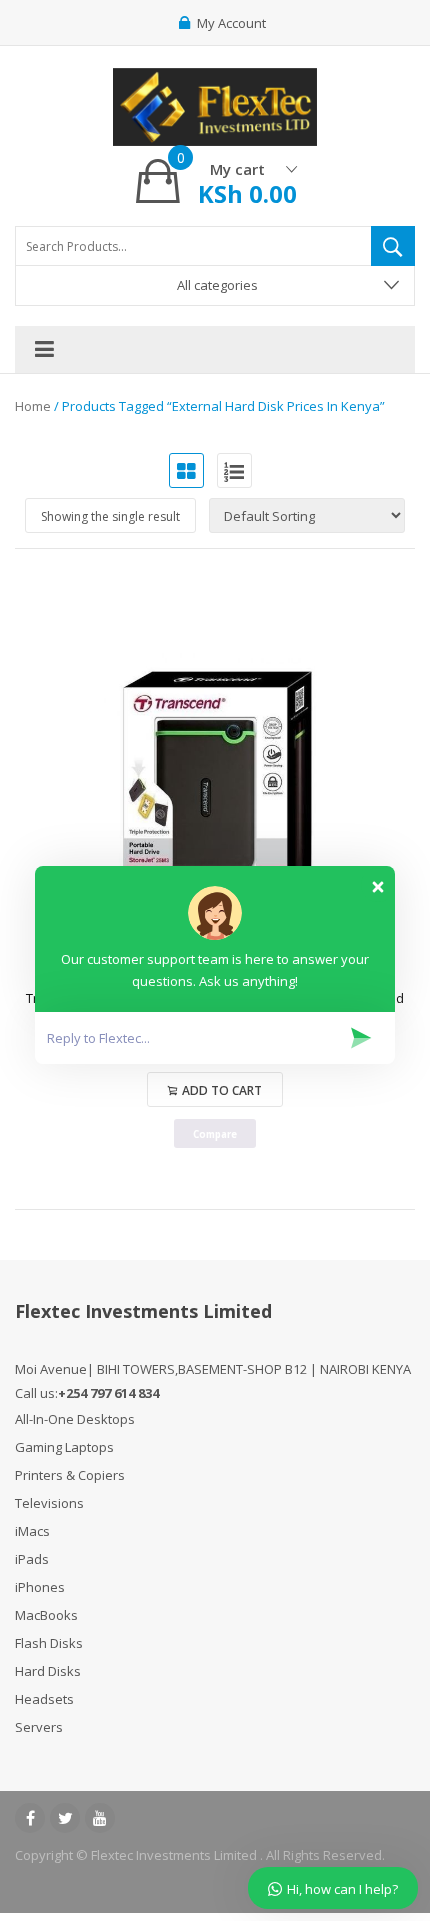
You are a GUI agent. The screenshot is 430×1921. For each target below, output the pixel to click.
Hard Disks (48, 1671)
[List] (234, 470)
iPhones (40, 1587)
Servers (39, 1727)
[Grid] (186, 470)
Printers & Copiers (70, 1475)
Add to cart (222, 1090)
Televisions (49, 1503)
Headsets (44, 1699)
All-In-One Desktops (75, 1419)
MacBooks (46, 1615)
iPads (32, 1559)
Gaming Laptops (64, 1447)
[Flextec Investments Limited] (215, 104)
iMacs (32, 1531)
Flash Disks (49, 1643)
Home (33, 406)
